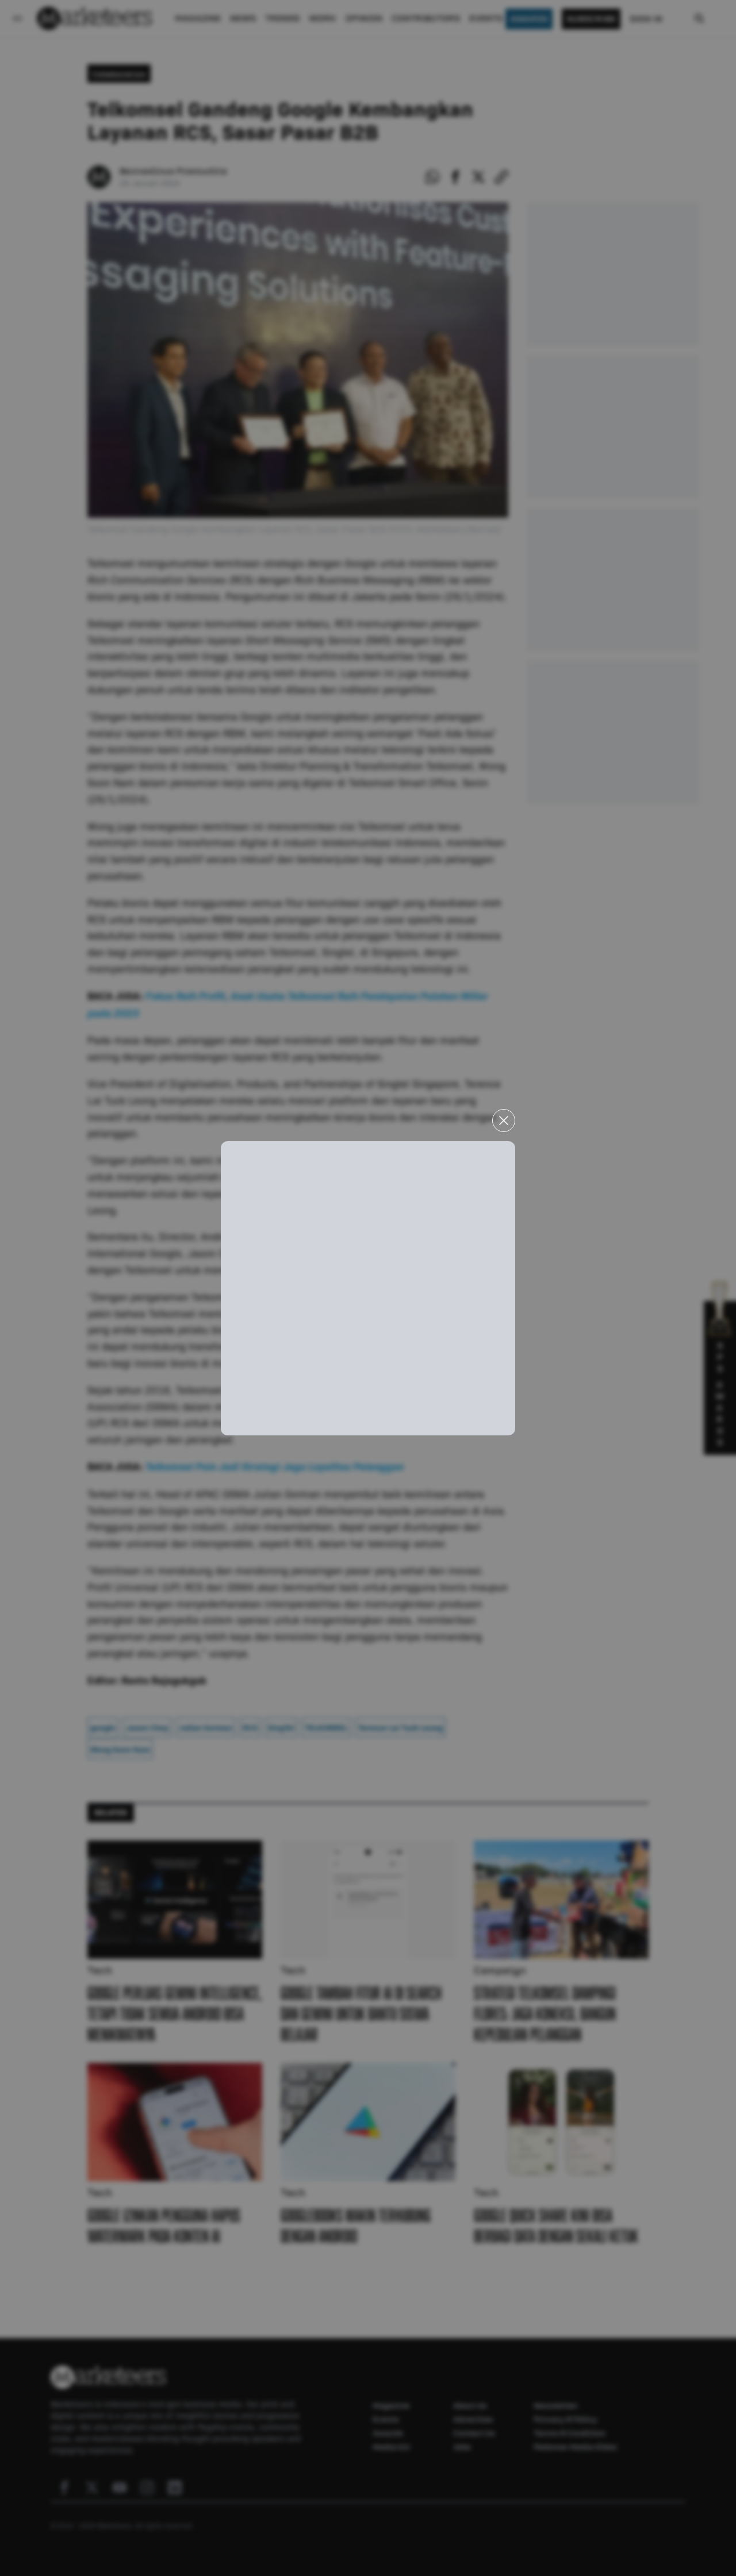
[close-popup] (504, 1120)
